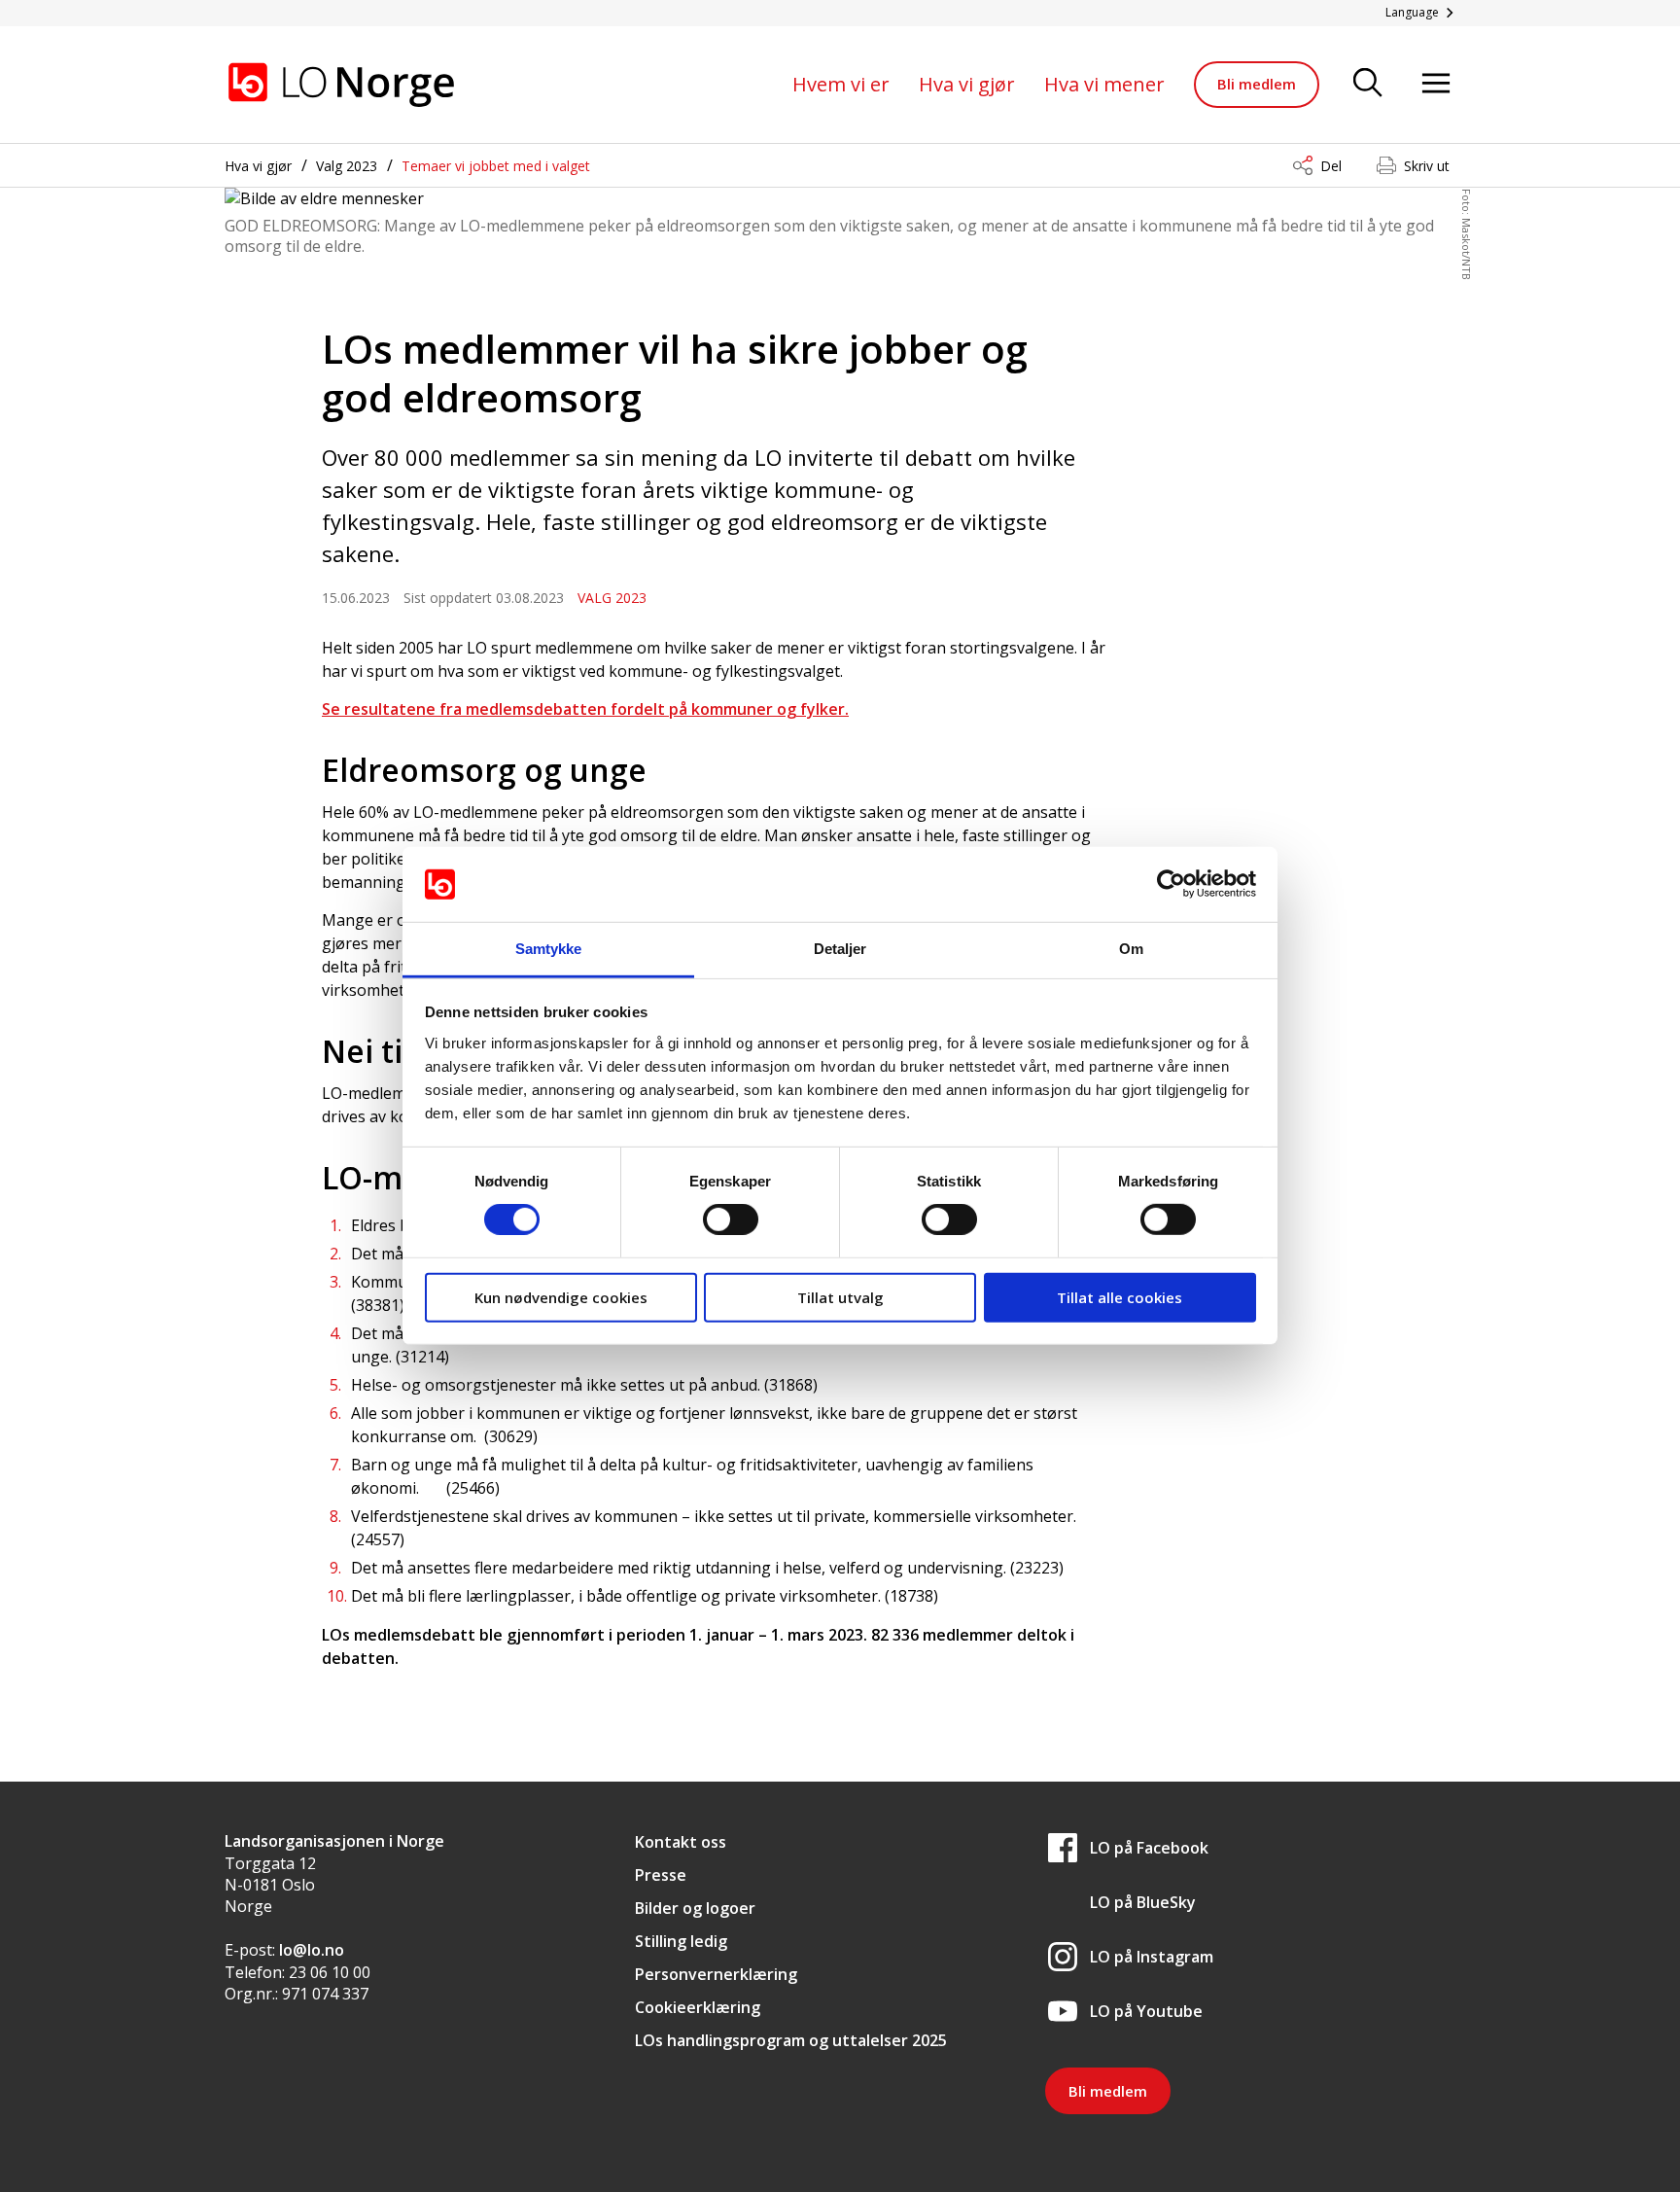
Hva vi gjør (967, 84)
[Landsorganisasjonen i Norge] (341, 85)
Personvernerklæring (716, 1974)
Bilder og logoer (695, 1908)
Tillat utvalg (840, 1296)
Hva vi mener (1104, 84)
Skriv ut (1427, 166)
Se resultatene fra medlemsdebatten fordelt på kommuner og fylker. (585, 709)
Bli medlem (1257, 84)
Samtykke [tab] (549, 949)
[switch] (731, 1220)
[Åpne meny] (1436, 84)
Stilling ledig (681, 1941)
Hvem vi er (841, 84)
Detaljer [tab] (840, 949)
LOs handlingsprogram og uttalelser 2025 (791, 2040)
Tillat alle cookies (1120, 1296)
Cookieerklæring (698, 2007)
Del (1331, 166)
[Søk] (1368, 84)
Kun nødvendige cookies (561, 1296)
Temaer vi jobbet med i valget (496, 166)
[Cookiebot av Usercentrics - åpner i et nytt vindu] (1171, 884)
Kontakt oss (681, 1842)
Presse (661, 1875)
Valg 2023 (347, 166)
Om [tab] (1131, 949)
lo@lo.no (312, 1950)
